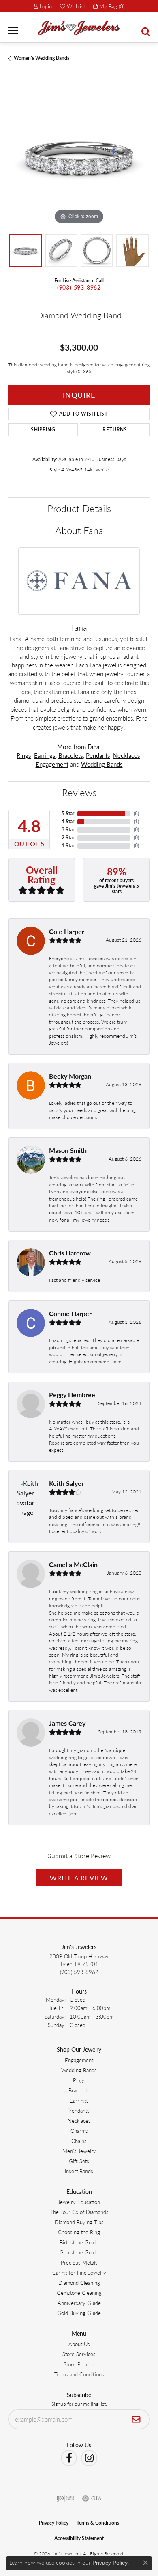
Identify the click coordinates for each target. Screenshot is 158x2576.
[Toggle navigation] (13, 30)
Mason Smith (68, 1150)
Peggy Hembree (72, 1395)
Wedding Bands (102, 764)
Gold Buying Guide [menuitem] (79, 2313)
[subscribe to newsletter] (136, 2419)
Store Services (79, 2354)
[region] (79, 156)
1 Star (68, 846)
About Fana (79, 530)
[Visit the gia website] (92, 2498)
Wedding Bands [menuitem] (79, 2070)
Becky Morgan (70, 1076)
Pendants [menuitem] (79, 2110)
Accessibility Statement (79, 2538)
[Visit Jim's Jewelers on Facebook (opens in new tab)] (69, 2458)
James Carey (67, 1723)
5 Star (68, 813)
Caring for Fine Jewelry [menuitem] (79, 2272)
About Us (79, 2344)
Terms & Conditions (98, 2523)
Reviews (79, 792)
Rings (24, 755)
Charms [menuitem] (79, 2131)
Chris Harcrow (70, 1253)
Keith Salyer (66, 1483)
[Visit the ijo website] (65, 2498)
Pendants (98, 755)
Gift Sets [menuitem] (79, 2161)
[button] (43, 6)
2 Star (68, 838)
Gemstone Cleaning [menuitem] (79, 2293)
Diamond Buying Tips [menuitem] (79, 2222)
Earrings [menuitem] (79, 2100)
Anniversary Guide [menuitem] (79, 2303)
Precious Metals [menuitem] (79, 2262)
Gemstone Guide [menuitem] (79, 2252)
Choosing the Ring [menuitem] (79, 2232)
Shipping (43, 430)
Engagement (52, 764)
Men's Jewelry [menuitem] (79, 2151)
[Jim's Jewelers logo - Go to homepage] (79, 28)
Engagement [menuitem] (79, 2060)
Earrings (45, 755)
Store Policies (79, 2364)
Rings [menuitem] (79, 2080)
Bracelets (71, 755)
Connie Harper (70, 1313)
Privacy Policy (54, 2523)
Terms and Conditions (79, 2374)
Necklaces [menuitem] (79, 2121)
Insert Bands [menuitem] (79, 2171)
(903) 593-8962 (79, 287)
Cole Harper (67, 931)
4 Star (68, 821)
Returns (115, 430)
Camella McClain (73, 1564)
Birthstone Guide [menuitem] (79, 2242)
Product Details (79, 508)
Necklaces (127, 755)
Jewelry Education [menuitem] (79, 2202)
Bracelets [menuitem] (79, 2090)
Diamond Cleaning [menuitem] (79, 2283)
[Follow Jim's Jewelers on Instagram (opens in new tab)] (89, 2458)
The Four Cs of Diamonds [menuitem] (79, 2212)
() (136, 813)
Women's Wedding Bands (42, 58)
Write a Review (79, 1878)
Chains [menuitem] (79, 2141)
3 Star (68, 830)
